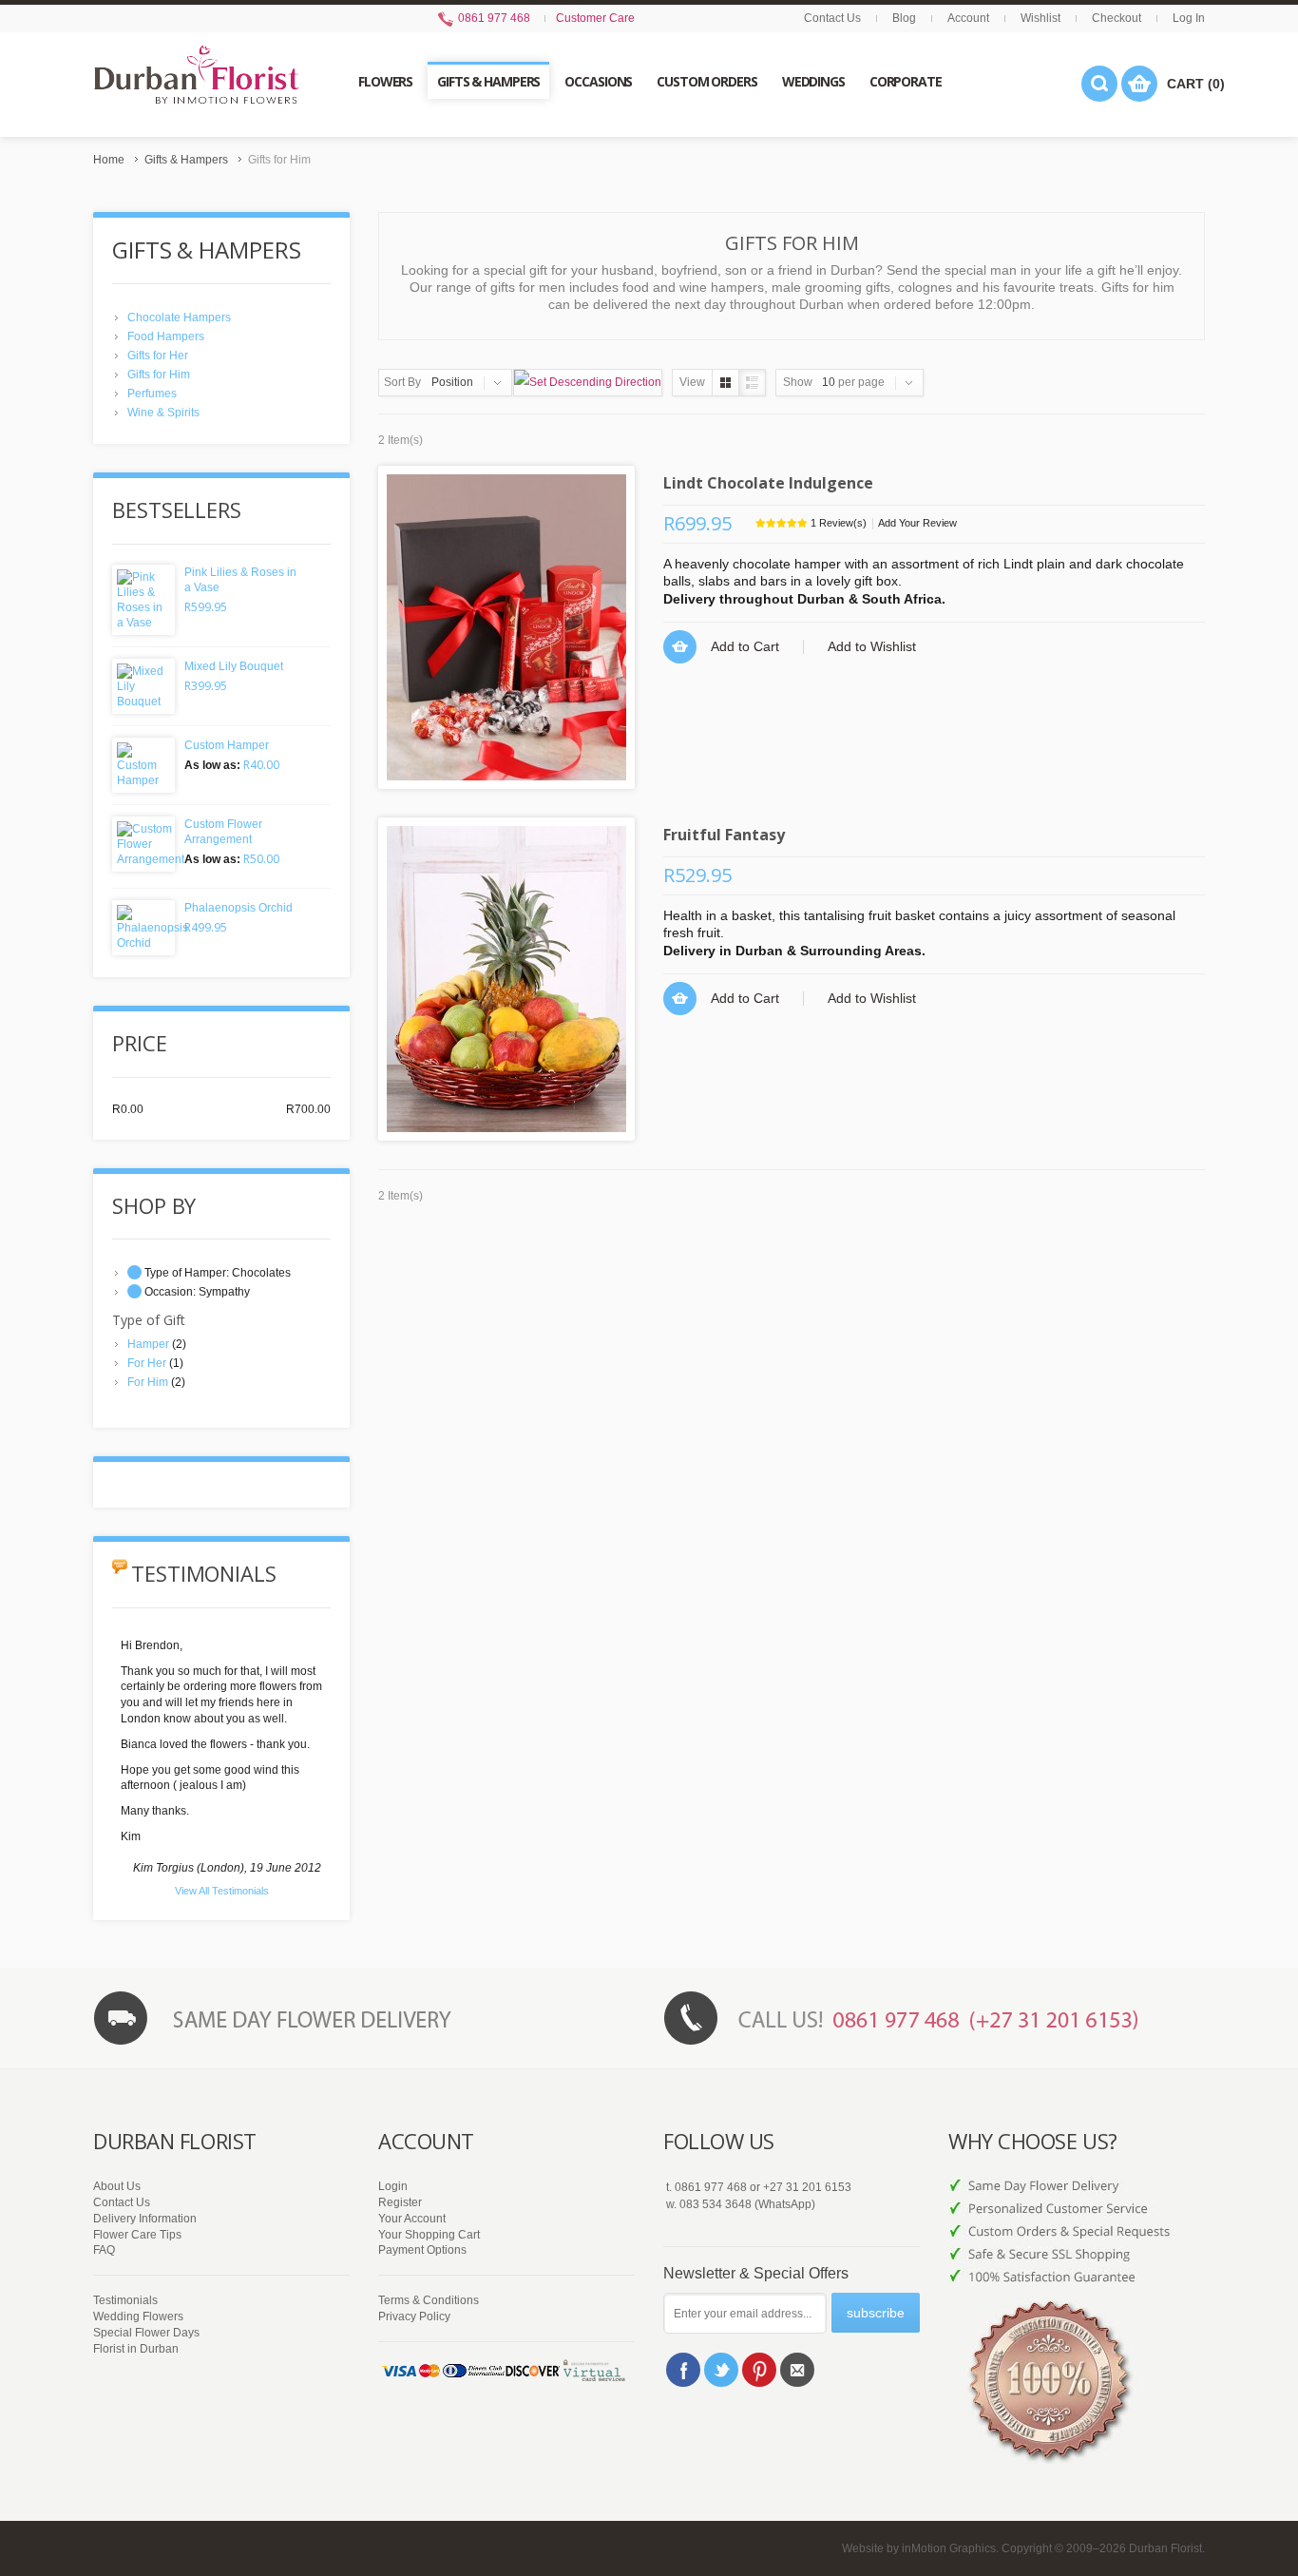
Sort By (402, 382)
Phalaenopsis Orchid (239, 908)
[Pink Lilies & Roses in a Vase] (143, 600)
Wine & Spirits (163, 413)
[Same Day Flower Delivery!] (364, 2018)
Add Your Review (917, 523)
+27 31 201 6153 (807, 2187)
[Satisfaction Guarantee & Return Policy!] (1077, 2365)
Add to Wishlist (872, 646)
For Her (147, 1363)
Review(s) (839, 523)
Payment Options (422, 2250)
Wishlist (1040, 18)
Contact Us (832, 18)
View (692, 382)
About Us (117, 2186)
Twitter (721, 2370)
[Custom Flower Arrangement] (143, 844)
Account (968, 18)
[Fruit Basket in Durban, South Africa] (506, 979)
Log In (1189, 18)
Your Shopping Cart (429, 2235)
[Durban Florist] (196, 84)
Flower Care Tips (137, 2235)
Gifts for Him (159, 375)
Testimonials (125, 2300)
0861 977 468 (493, 18)
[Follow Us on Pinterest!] (759, 2370)
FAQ (104, 2250)
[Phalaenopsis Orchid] (143, 928)
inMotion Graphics (949, 2548)
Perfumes (152, 394)
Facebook (683, 2370)
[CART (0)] (1139, 84)
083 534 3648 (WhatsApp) (747, 2204)
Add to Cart (745, 646)
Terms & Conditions (429, 2300)
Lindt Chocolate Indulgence (768, 483)
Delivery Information (145, 2219)
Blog (904, 18)
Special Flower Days (146, 2333)
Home (109, 160)
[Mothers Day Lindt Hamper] (506, 627)
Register (400, 2202)
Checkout (1117, 18)
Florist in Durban (136, 2349)
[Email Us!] (797, 2370)
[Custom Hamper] (143, 765)
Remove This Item (134, 1272)
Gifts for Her (158, 356)
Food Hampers (166, 336)
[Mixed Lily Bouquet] (143, 686)
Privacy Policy (414, 2316)
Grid (725, 383)
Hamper (148, 1344)
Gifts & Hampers (186, 160)
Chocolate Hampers (179, 317)
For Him (148, 1382)
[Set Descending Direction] (588, 383)
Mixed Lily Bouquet (234, 666)
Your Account (412, 2219)
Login (393, 2186)
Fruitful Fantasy (724, 835)
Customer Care (595, 18)
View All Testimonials (222, 1891)
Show (798, 382)
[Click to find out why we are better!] (1077, 2222)
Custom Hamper (227, 745)
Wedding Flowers (138, 2316)
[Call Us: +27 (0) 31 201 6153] (934, 2018)
